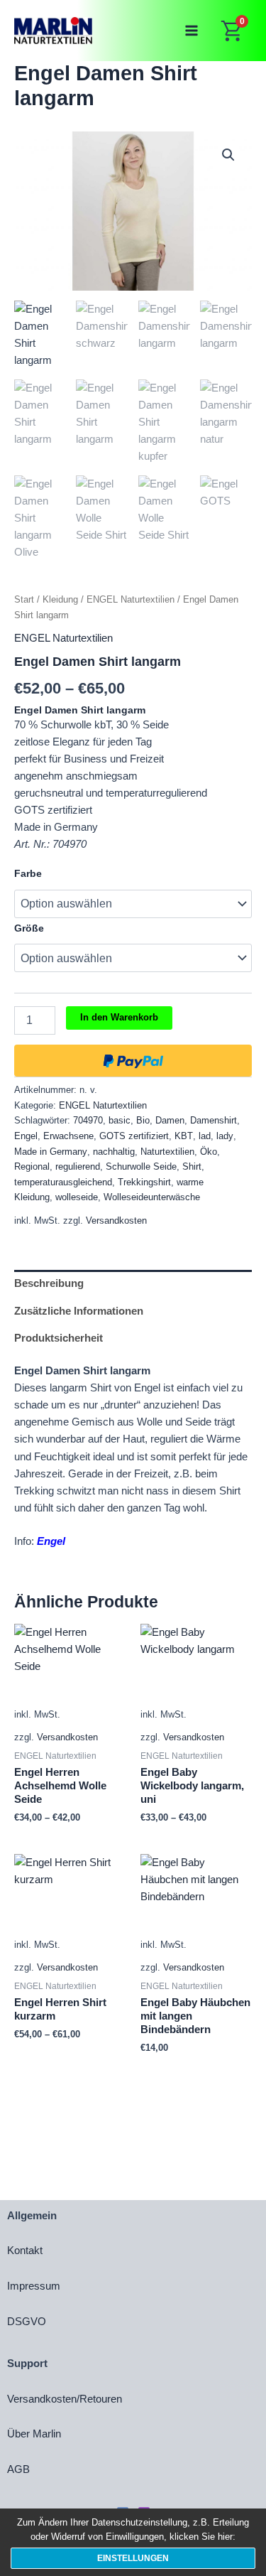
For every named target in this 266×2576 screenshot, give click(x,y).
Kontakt (25, 2251)
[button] (228, 155)
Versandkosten (116, 1220)
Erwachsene (68, 1136)
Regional (32, 1166)
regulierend (78, 1166)
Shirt (192, 1166)
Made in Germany (51, 1152)
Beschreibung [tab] (49, 1283)
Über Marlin (34, 2434)
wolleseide (77, 1197)
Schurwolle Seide (141, 1166)
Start (24, 599)
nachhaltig (114, 1152)
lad (205, 1136)
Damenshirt (214, 1120)
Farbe (28, 873)
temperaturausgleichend (63, 1182)
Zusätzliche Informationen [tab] (79, 1311)
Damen (170, 1120)
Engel (26, 1136)
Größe (29, 928)
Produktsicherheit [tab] (59, 1338)
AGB (18, 2469)
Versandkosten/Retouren (65, 2399)
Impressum (34, 2286)
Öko (209, 1152)
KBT (184, 1136)
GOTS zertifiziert (134, 1136)
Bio (143, 1120)
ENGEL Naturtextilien (131, 599)
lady (225, 1136)
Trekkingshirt (144, 1182)
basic (120, 1120)
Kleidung (60, 599)
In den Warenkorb (119, 1017)
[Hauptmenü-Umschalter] (192, 31)
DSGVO (27, 2322)
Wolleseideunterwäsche (152, 1197)
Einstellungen (133, 2558)
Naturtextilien (167, 1152)
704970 (88, 1120)
